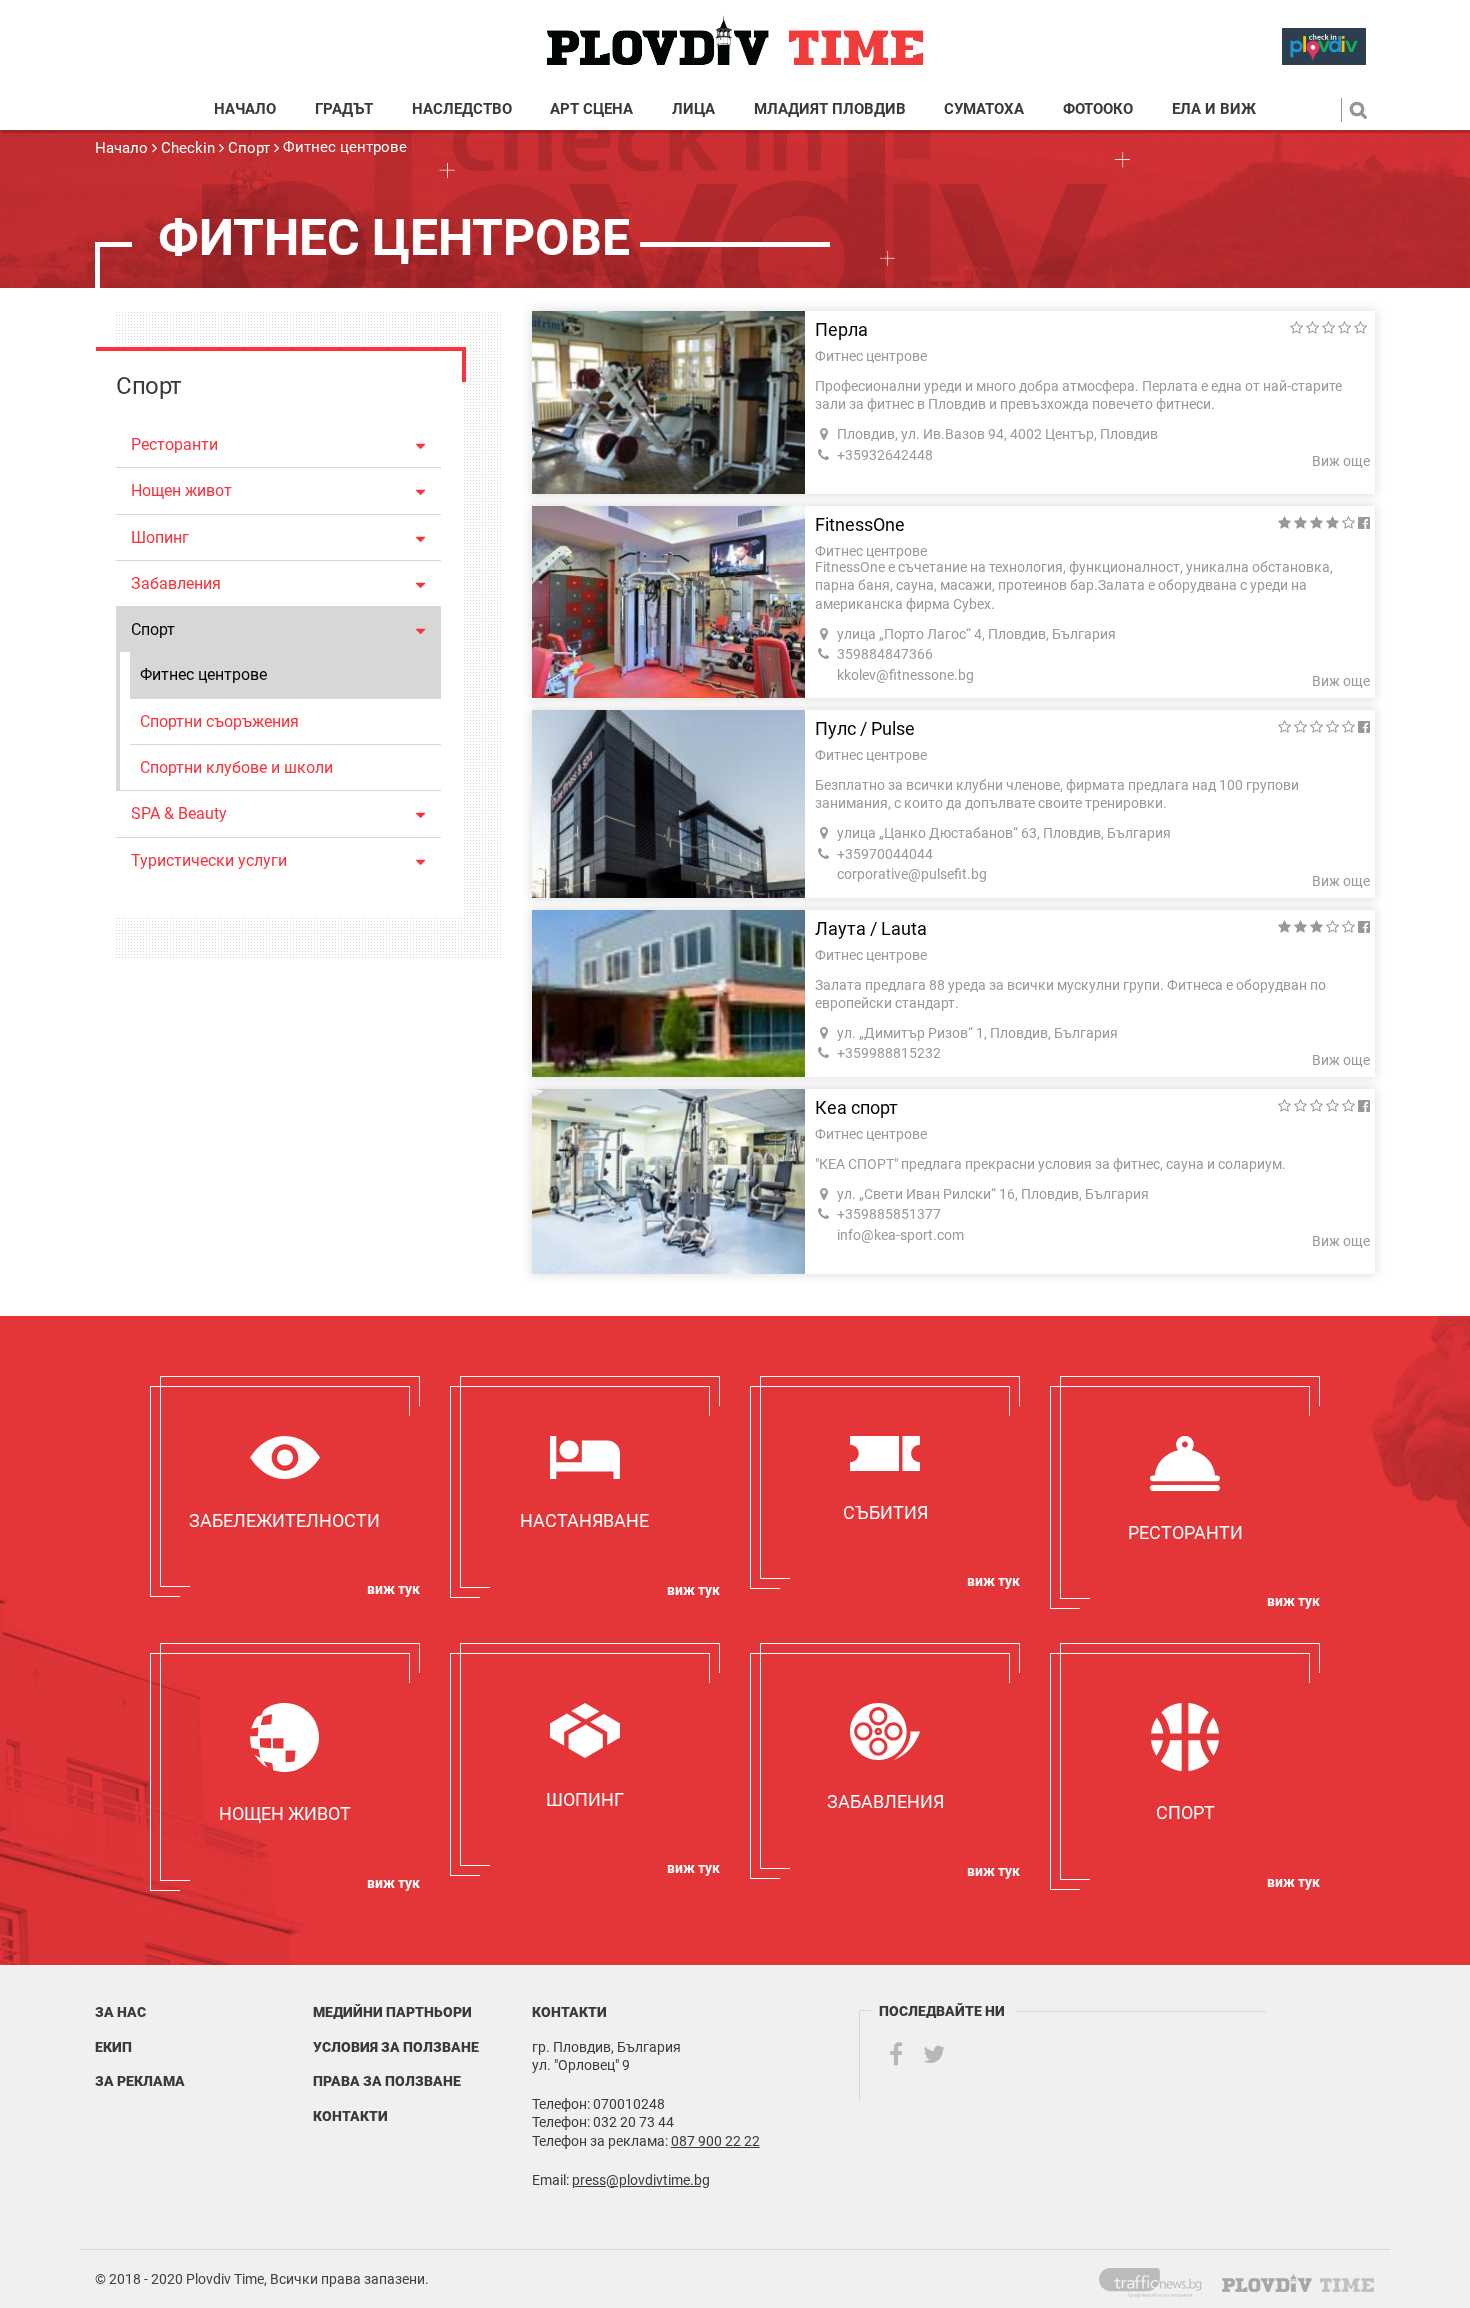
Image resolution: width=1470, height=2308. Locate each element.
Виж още (1341, 461)
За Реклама (140, 2081)
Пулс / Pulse (865, 729)
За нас (120, 2012)
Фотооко (1098, 109)
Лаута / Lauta (871, 929)
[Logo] (735, 41)
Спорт (249, 148)
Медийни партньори (392, 2012)
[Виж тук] (285, 1486)
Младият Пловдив (830, 109)
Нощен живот (181, 490)
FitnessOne (860, 525)
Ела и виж (1214, 109)
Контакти (350, 2116)
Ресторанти (174, 444)
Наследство (462, 109)
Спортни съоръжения (219, 721)
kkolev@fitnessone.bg (905, 675)
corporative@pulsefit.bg (912, 874)
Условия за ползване (396, 2047)
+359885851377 (889, 1214)
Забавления (176, 583)
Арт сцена (591, 109)
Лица (693, 109)
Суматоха (984, 109)
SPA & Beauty (179, 813)
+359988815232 (889, 1053)
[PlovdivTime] (1158, 2279)
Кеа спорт (856, 1108)
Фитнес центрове (345, 147)
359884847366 (885, 654)
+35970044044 (885, 854)
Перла (841, 330)
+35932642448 (885, 455)
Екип (113, 2047)
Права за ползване (387, 2081)
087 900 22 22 (715, 2141)
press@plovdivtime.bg (641, 2180)
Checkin (188, 148)
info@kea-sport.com (900, 1235)
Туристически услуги (209, 860)
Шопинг (160, 537)
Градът (344, 109)
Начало (245, 109)
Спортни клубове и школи (236, 767)
